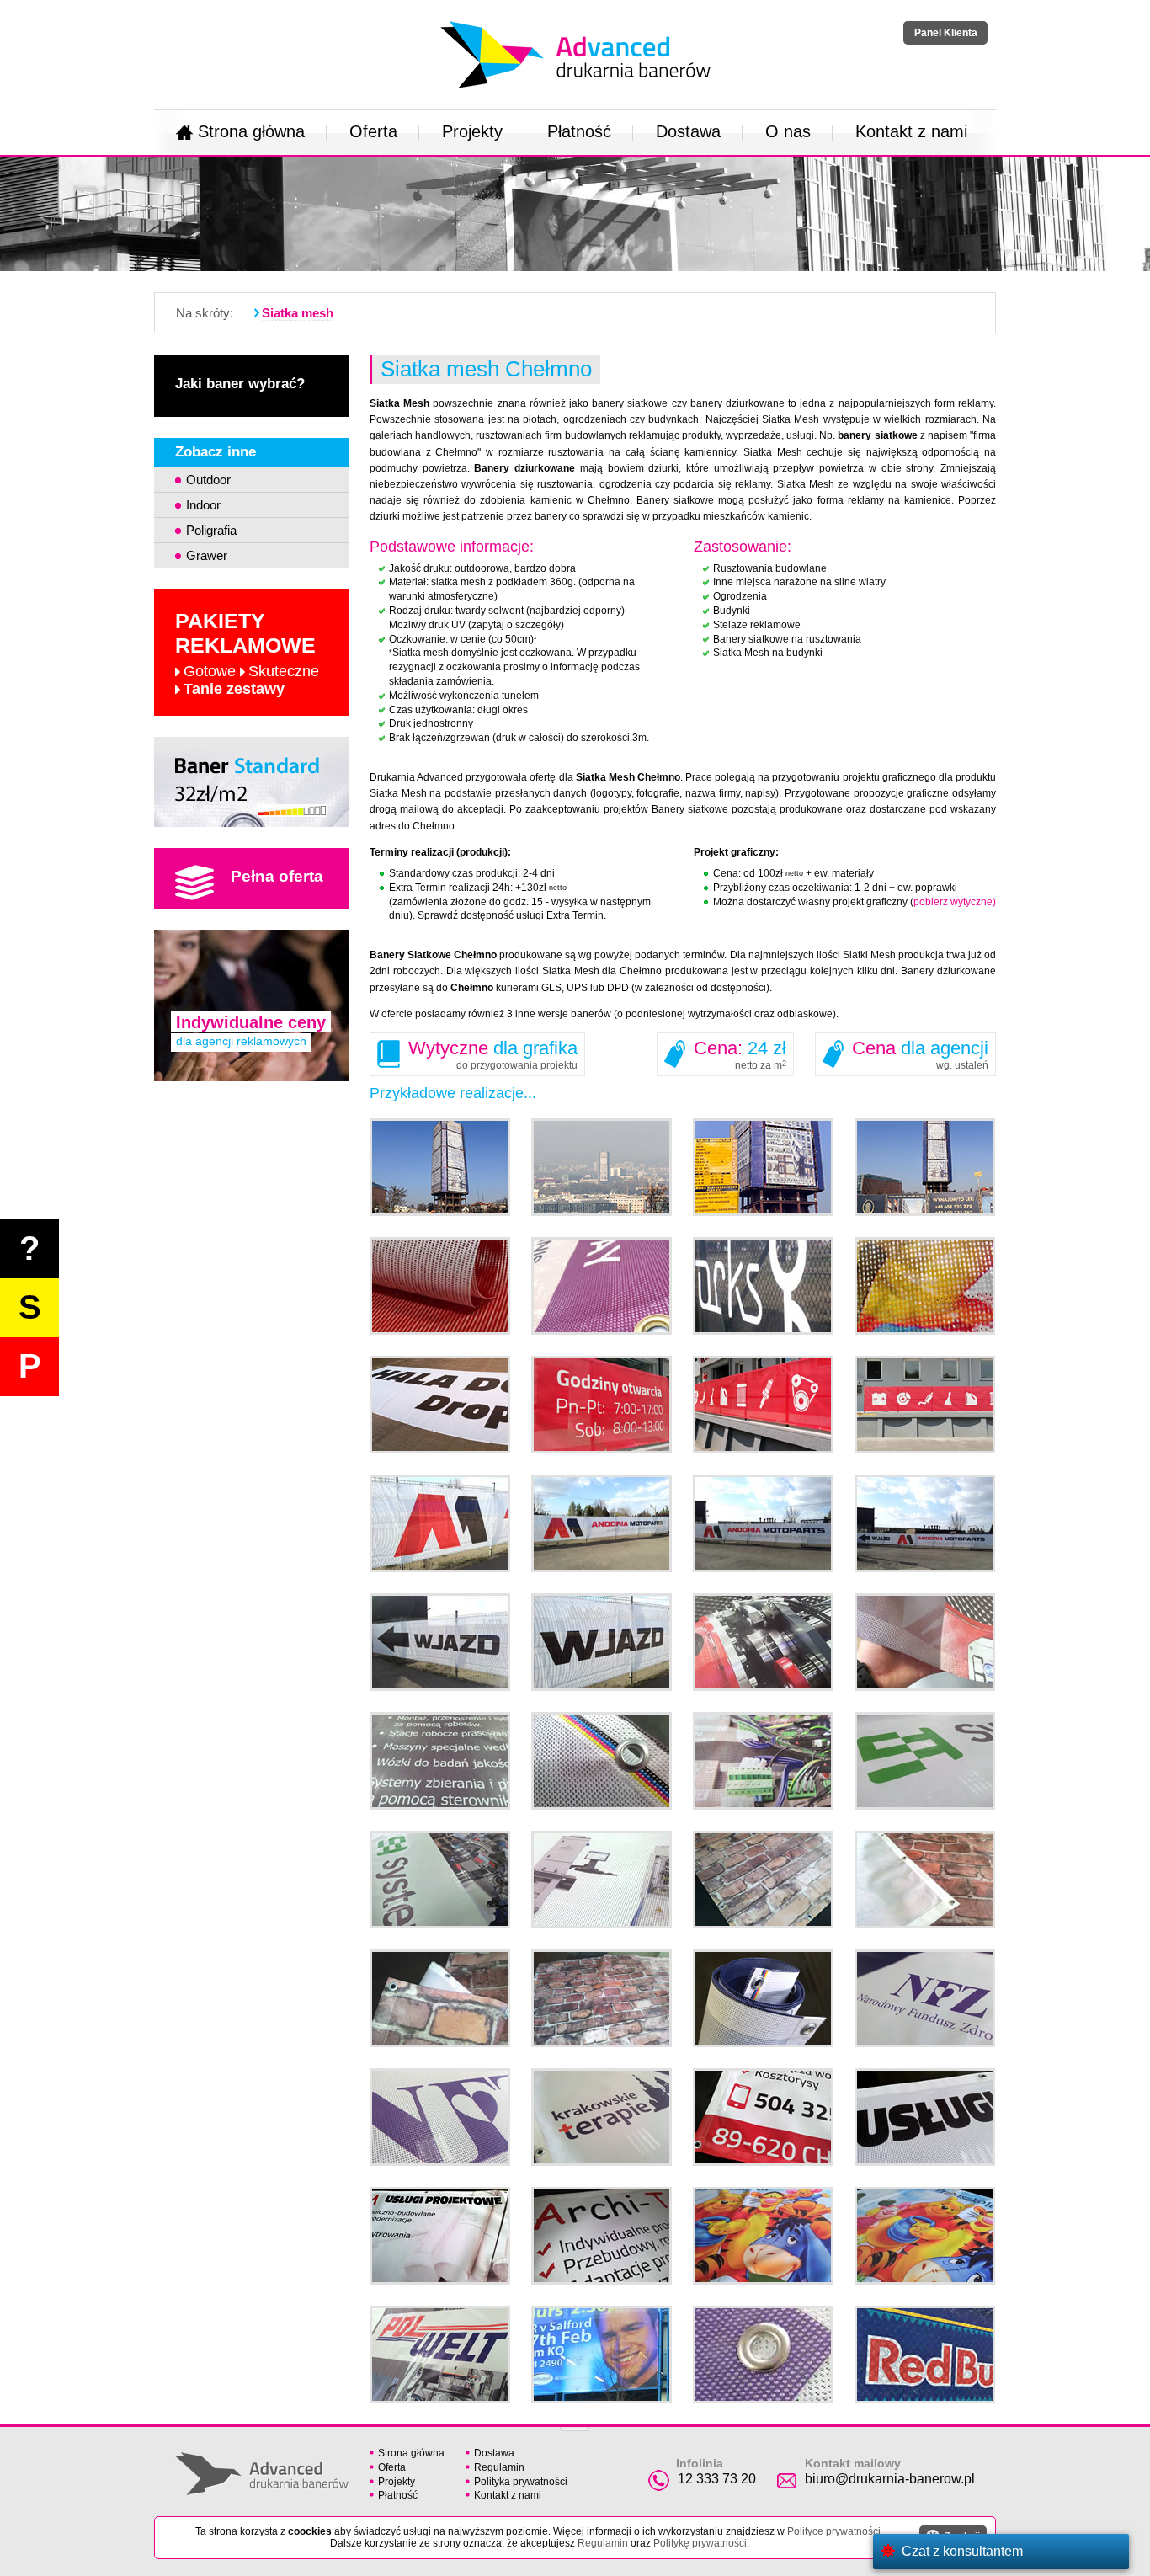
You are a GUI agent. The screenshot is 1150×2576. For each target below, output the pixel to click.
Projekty (472, 131)
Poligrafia (211, 530)
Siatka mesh (298, 313)
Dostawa (688, 131)
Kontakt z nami (911, 131)
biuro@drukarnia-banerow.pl (890, 2479)
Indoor (203, 505)
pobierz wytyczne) (955, 902)
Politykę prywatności (700, 2543)
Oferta (373, 131)
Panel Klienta (946, 33)
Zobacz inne (216, 452)
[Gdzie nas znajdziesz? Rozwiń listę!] (575, 2424)
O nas (788, 131)
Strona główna (251, 131)
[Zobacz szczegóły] (251, 782)
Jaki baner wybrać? (240, 384)
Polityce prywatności (834, 2531)
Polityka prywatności (521, 2482)
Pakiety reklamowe (247, 653)
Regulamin (499, 2467)
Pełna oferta (277, 876)
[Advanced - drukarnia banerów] (575, 18)
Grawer (207, 555)
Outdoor (208, 480)
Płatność (579, 131)
